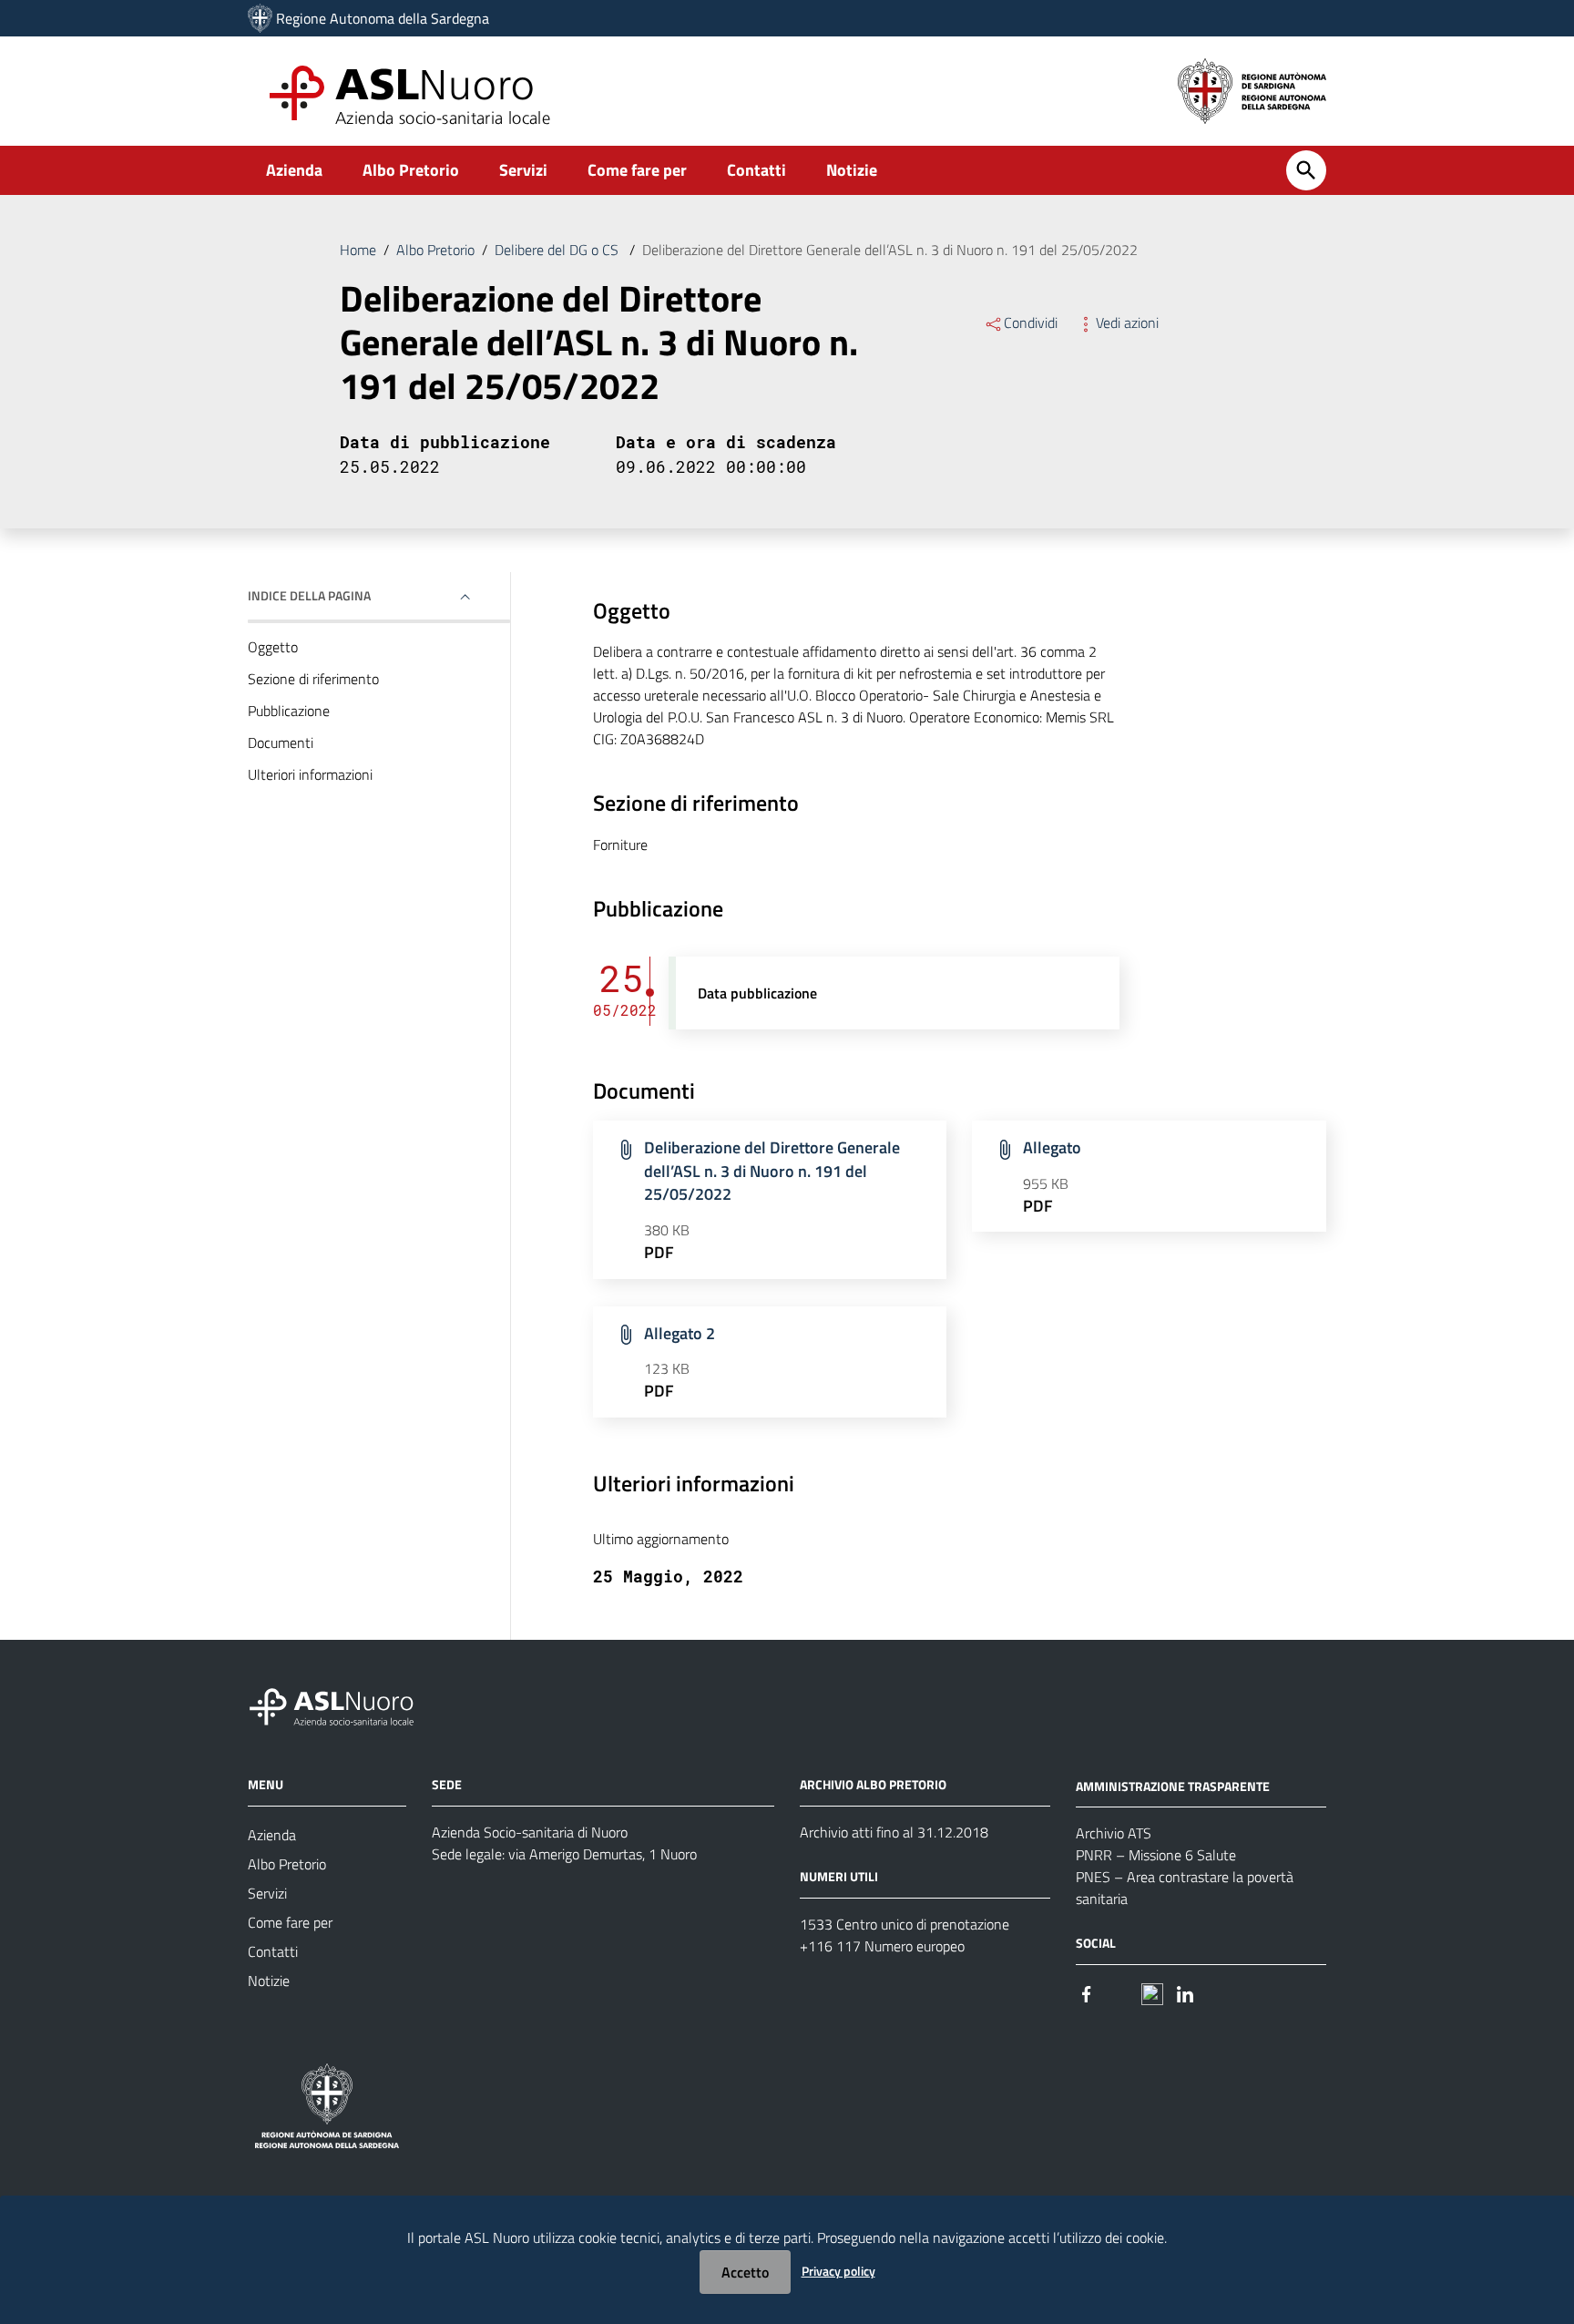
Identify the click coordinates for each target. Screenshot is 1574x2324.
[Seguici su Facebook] (1087, 1992)
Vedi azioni (1127, 322)
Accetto (745, 2272)
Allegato (1052, 1147)
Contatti (756, 170)
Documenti (281, 742)
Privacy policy (838, 2271)
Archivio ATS (1114, 1833)
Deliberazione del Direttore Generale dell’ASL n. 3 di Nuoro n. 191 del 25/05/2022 (772, 1171)
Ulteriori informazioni (310, 774)
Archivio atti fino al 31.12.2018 (894, 1832)
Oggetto (273, 647)
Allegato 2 (680, 1333)
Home (358, 250)
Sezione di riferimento (313, 679)
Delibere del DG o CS (558, 250)
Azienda (294, 170)
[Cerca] (1306, 170)
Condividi (1031, 322)
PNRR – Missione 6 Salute (1156, 1855)
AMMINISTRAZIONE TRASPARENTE (1173, 1785)
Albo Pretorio (411, 170)
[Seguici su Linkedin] (1185, 1992)
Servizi (523, 170)
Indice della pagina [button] (309, 595)
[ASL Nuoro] (260, 18)
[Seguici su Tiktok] (1152, 1992)
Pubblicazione (289, 711)
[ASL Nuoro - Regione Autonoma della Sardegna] (342, 1703)
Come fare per (637, 170)
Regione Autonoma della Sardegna (383, 18)
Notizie (852, 170)
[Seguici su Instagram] (1119, 1992)
